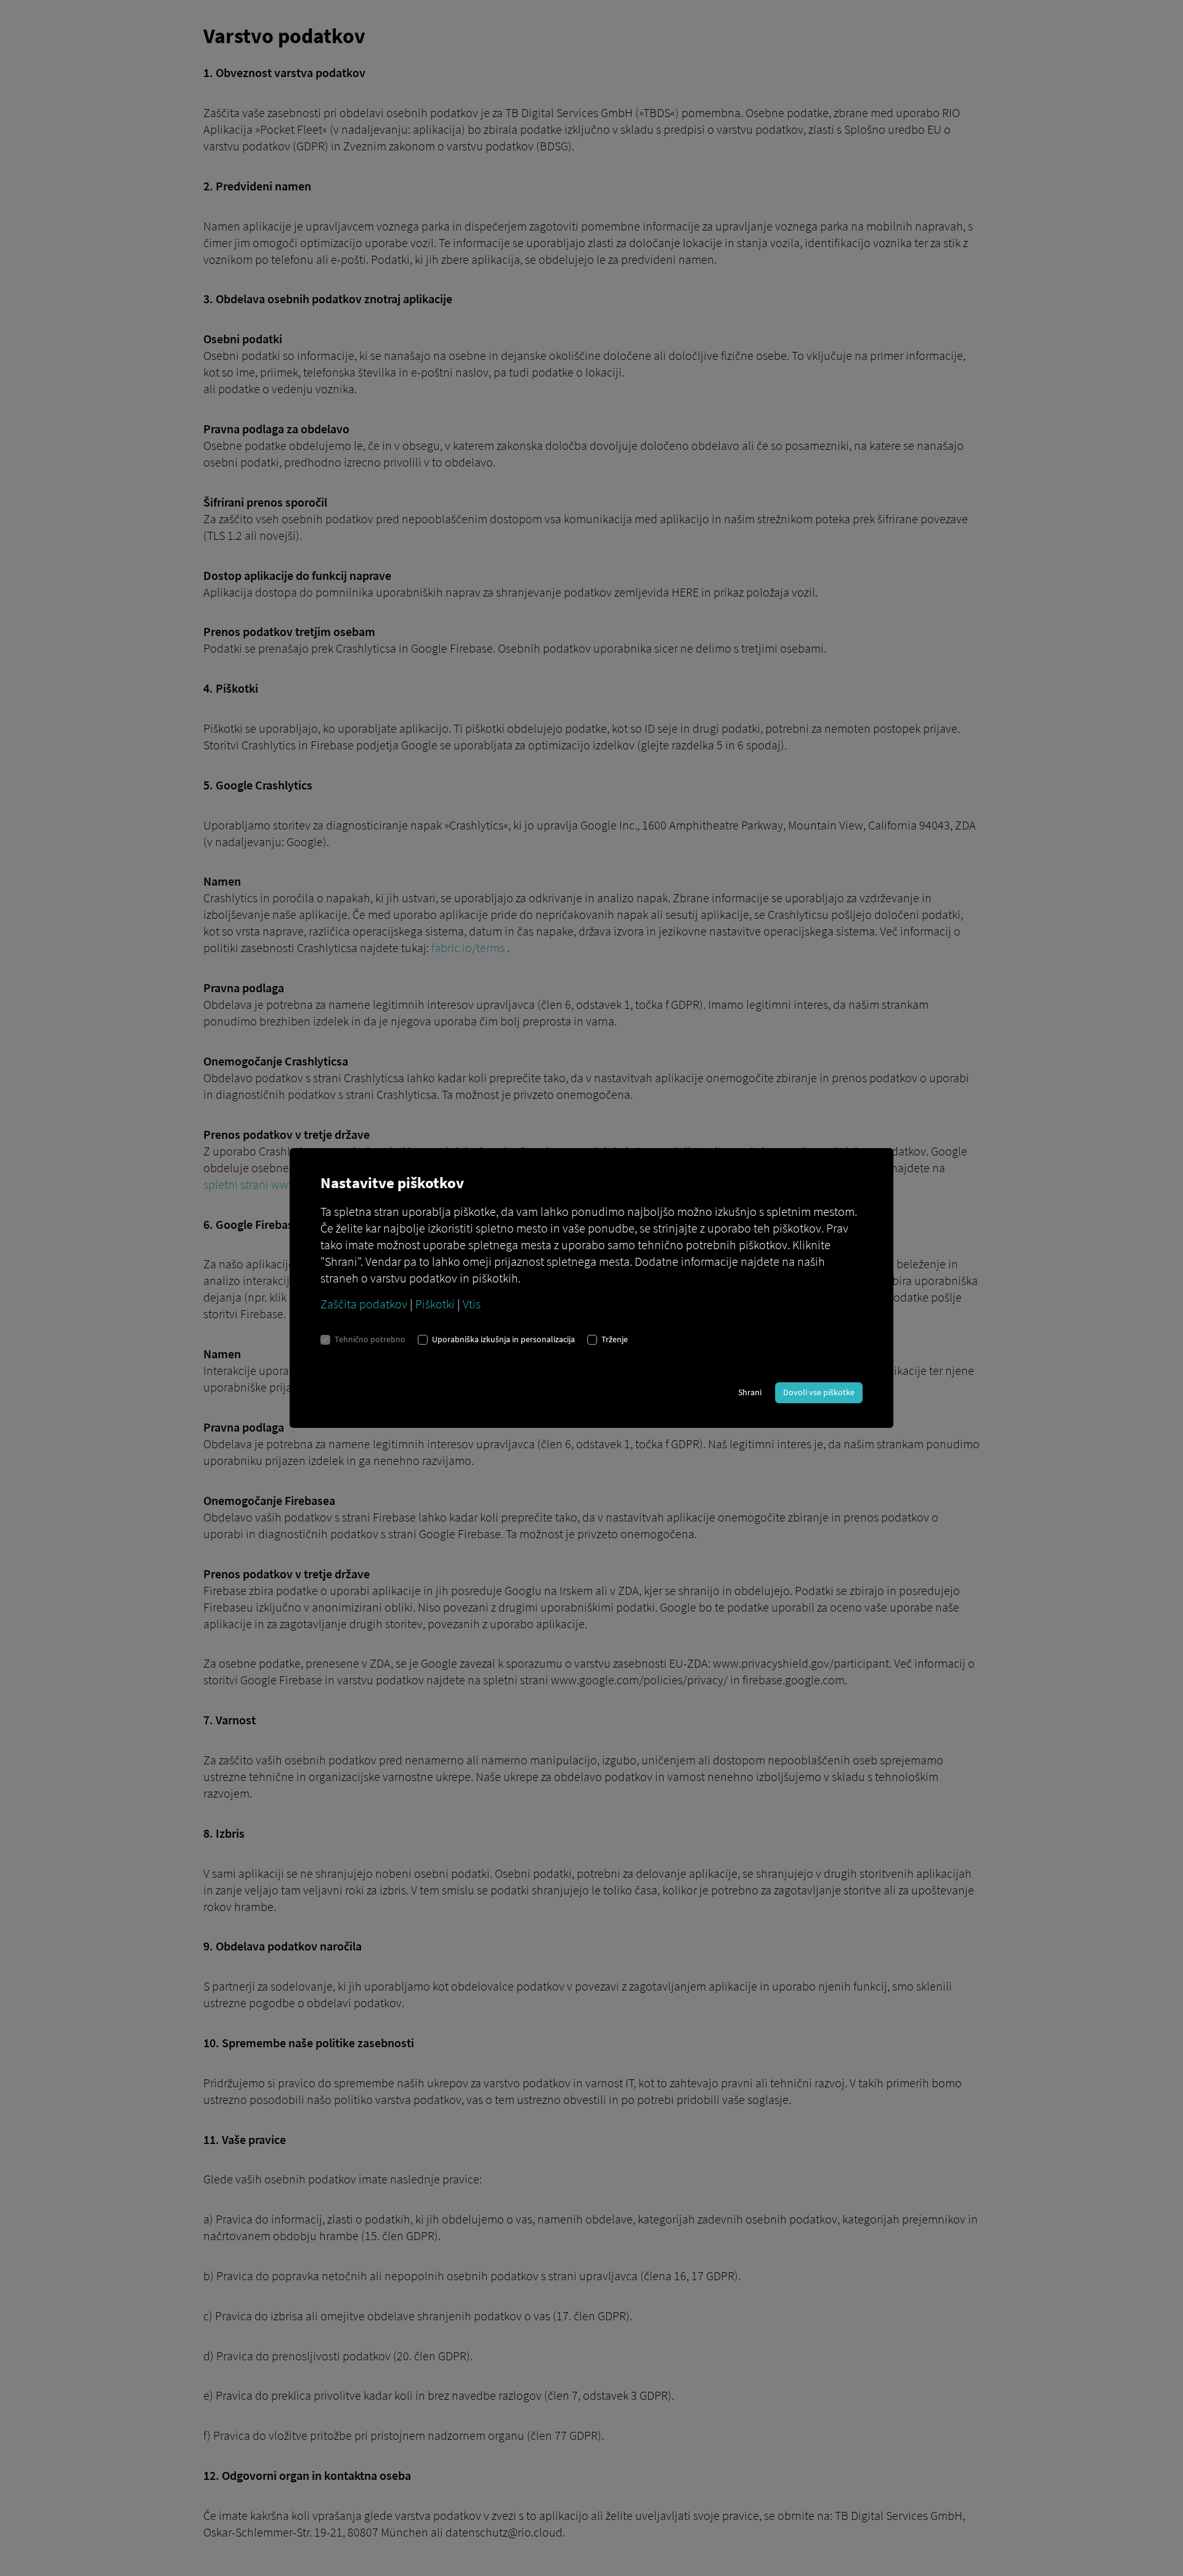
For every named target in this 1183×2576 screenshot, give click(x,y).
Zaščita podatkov (364, 1304)
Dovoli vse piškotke (819, 1392)
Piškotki (435, 1304)
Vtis (472, 1304)
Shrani (750, 1392)
